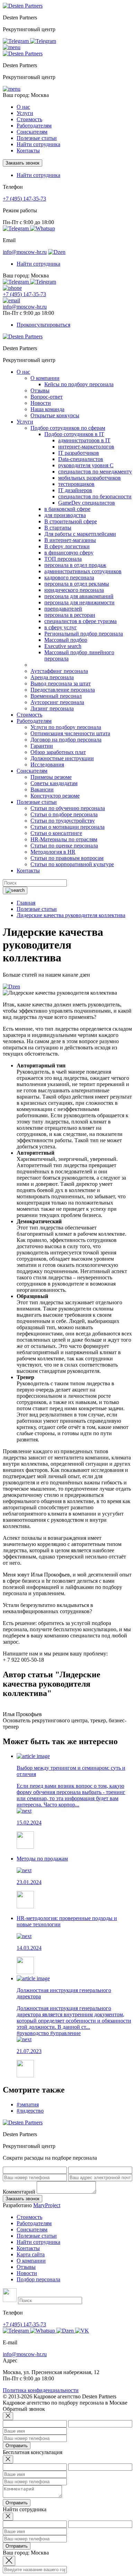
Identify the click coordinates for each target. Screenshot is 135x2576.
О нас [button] (23, 107)
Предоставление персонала (63, 690)
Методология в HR (53, 852)
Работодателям (34, 2223)
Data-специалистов (81, 459)
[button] (12, 47)
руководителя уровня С (86, 465)
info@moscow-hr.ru (25, 252)
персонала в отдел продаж (75, 565)
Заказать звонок (22, 163)
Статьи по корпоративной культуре (72, 864)
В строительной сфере (71, 521)
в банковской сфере (67, 509)
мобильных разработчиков (89, 478)
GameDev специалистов (87, 503)
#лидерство (30, 2111)
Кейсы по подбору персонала (79, 384)
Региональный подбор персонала (84, 634)
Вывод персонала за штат (61, 683)
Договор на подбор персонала (66, 740)
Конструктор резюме (55, 796)
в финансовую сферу (69, 553)
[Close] (8, 2416)
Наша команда (47, 409)
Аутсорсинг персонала (57, 702)
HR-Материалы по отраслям (64, 839)
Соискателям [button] (32, 132)
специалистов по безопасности (95, 496)
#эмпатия (28, 2104)
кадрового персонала (69, 578)
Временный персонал (56, 696)
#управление (65, 2033)
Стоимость (29, 119)
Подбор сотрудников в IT (74, 434)
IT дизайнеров (75, 490)
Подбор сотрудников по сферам (68, 428)
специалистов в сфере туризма (80, 621)
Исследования (47, 765)
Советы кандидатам (54, 783)
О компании (45, 378)
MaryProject (47, 2205)
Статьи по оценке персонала (64, 846)
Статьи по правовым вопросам (67, 858)
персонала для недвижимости (79, 602)
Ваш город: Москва (26, 95)
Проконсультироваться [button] (43, 325)
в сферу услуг (61, 627)
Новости (41, 403)
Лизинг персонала (52, 708)
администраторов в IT (84, 440)
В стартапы (58, 528)
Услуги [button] (25, 113)
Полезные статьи (37, 2236)
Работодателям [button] (34, 126)
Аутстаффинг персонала (59, 671)
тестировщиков (76, 484)
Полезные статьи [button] (37, 138)
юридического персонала (74, 590)
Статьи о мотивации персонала (67, 827)
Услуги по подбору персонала (66, 727)
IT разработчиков (79, 453)
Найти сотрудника (38, 144)
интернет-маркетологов (86, 447)
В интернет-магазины (70, 540)
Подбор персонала (38, 2279)
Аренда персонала (52, 677)
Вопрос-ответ (47, 397)
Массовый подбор (66, 640)
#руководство (33, 2033)
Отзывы (40, 390)
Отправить (17, 2446)
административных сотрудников (83, 571)
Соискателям (32, 2229)
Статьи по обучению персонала (68, 808)
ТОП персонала (63, 559)
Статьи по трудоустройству (63, 821)
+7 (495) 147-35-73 (24, 199)
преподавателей (63, 609)
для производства (65, 515)
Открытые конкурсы (55, 415)
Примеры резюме (51, 777)
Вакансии (42, 789)
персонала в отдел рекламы (77, 584)
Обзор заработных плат (58, 752)
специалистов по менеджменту (95, 472)
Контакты (28, 150)
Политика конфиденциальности (41, 2390)
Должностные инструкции (62, 758)
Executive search (63, 646)
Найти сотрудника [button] (38, 175)
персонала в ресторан (70, 615)
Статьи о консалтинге (56, 833)
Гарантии (42, 746)
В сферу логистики (67, 546)
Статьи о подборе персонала (64, 814)
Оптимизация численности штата (70, 733)
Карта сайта (31, 2254)
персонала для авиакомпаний (79, 596)
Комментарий (19, 2192)
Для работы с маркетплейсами (80, 534)
